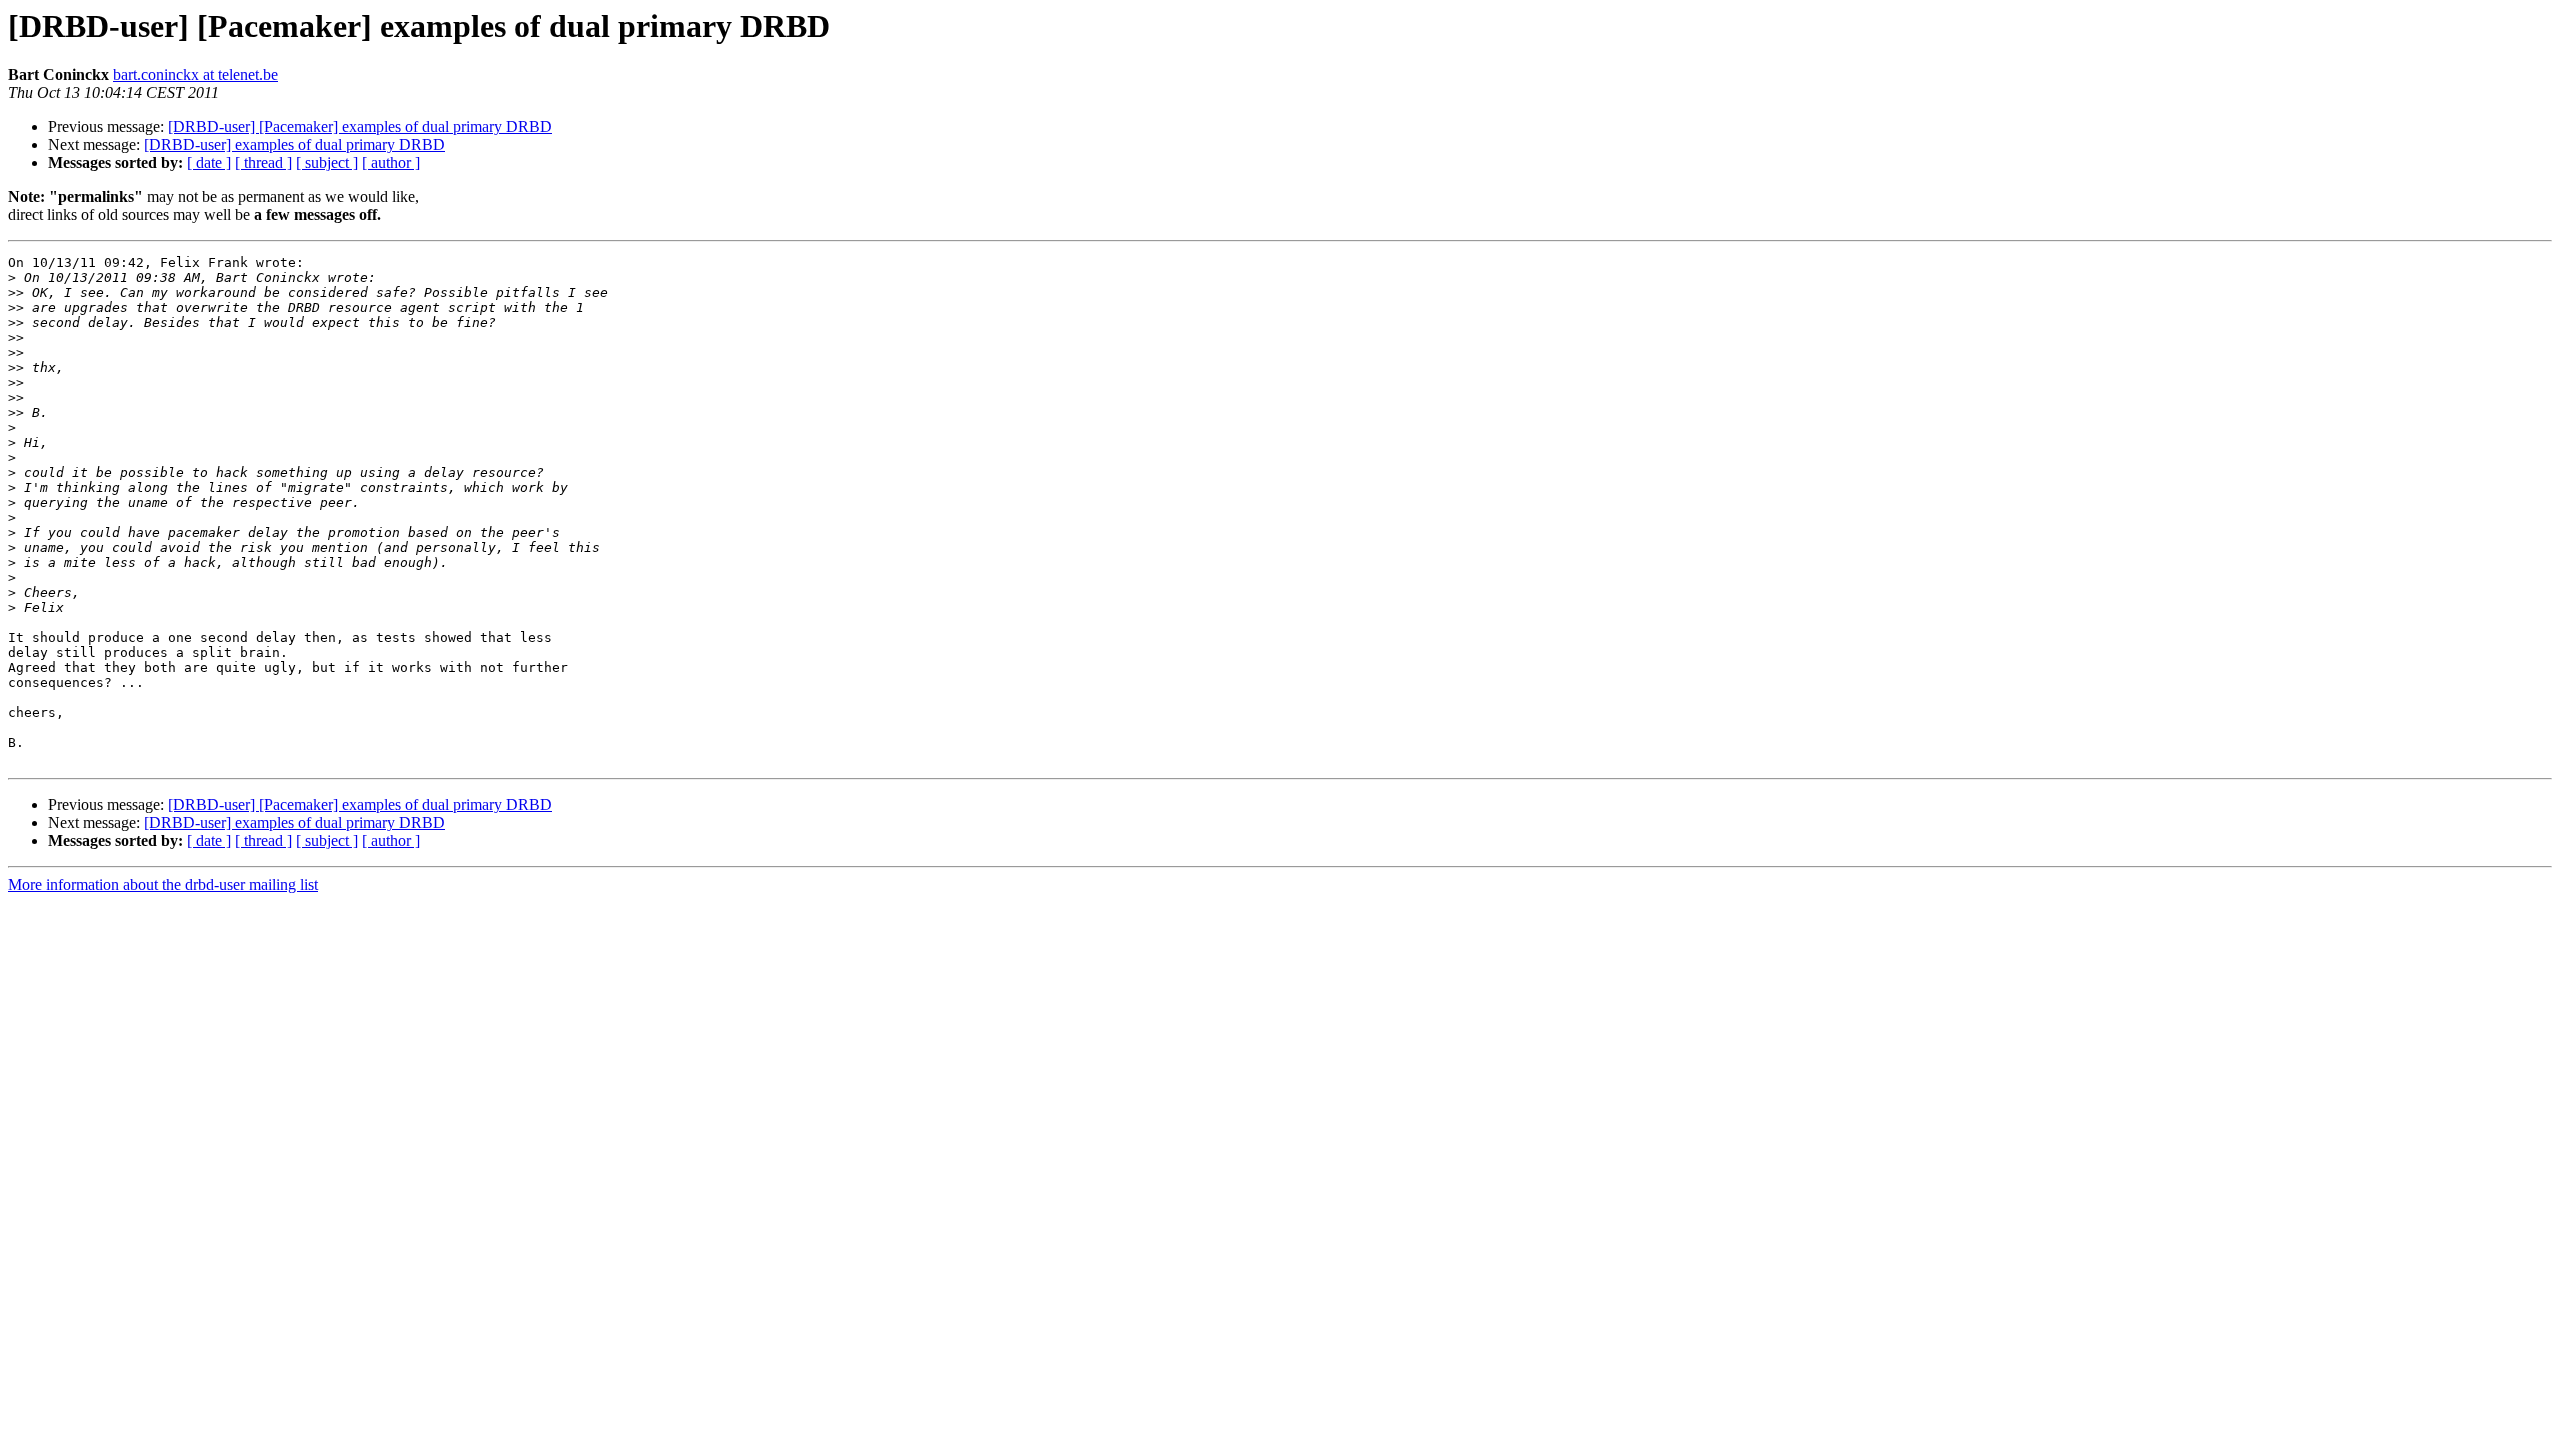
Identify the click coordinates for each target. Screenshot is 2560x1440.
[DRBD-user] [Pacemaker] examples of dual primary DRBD (360, 126)
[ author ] (391, 162)
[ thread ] (263, 162)
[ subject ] (327, 162)
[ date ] (209, 162)
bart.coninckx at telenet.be (195, 74)
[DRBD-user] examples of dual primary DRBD (294, 144)
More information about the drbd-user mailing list (163, 884)
